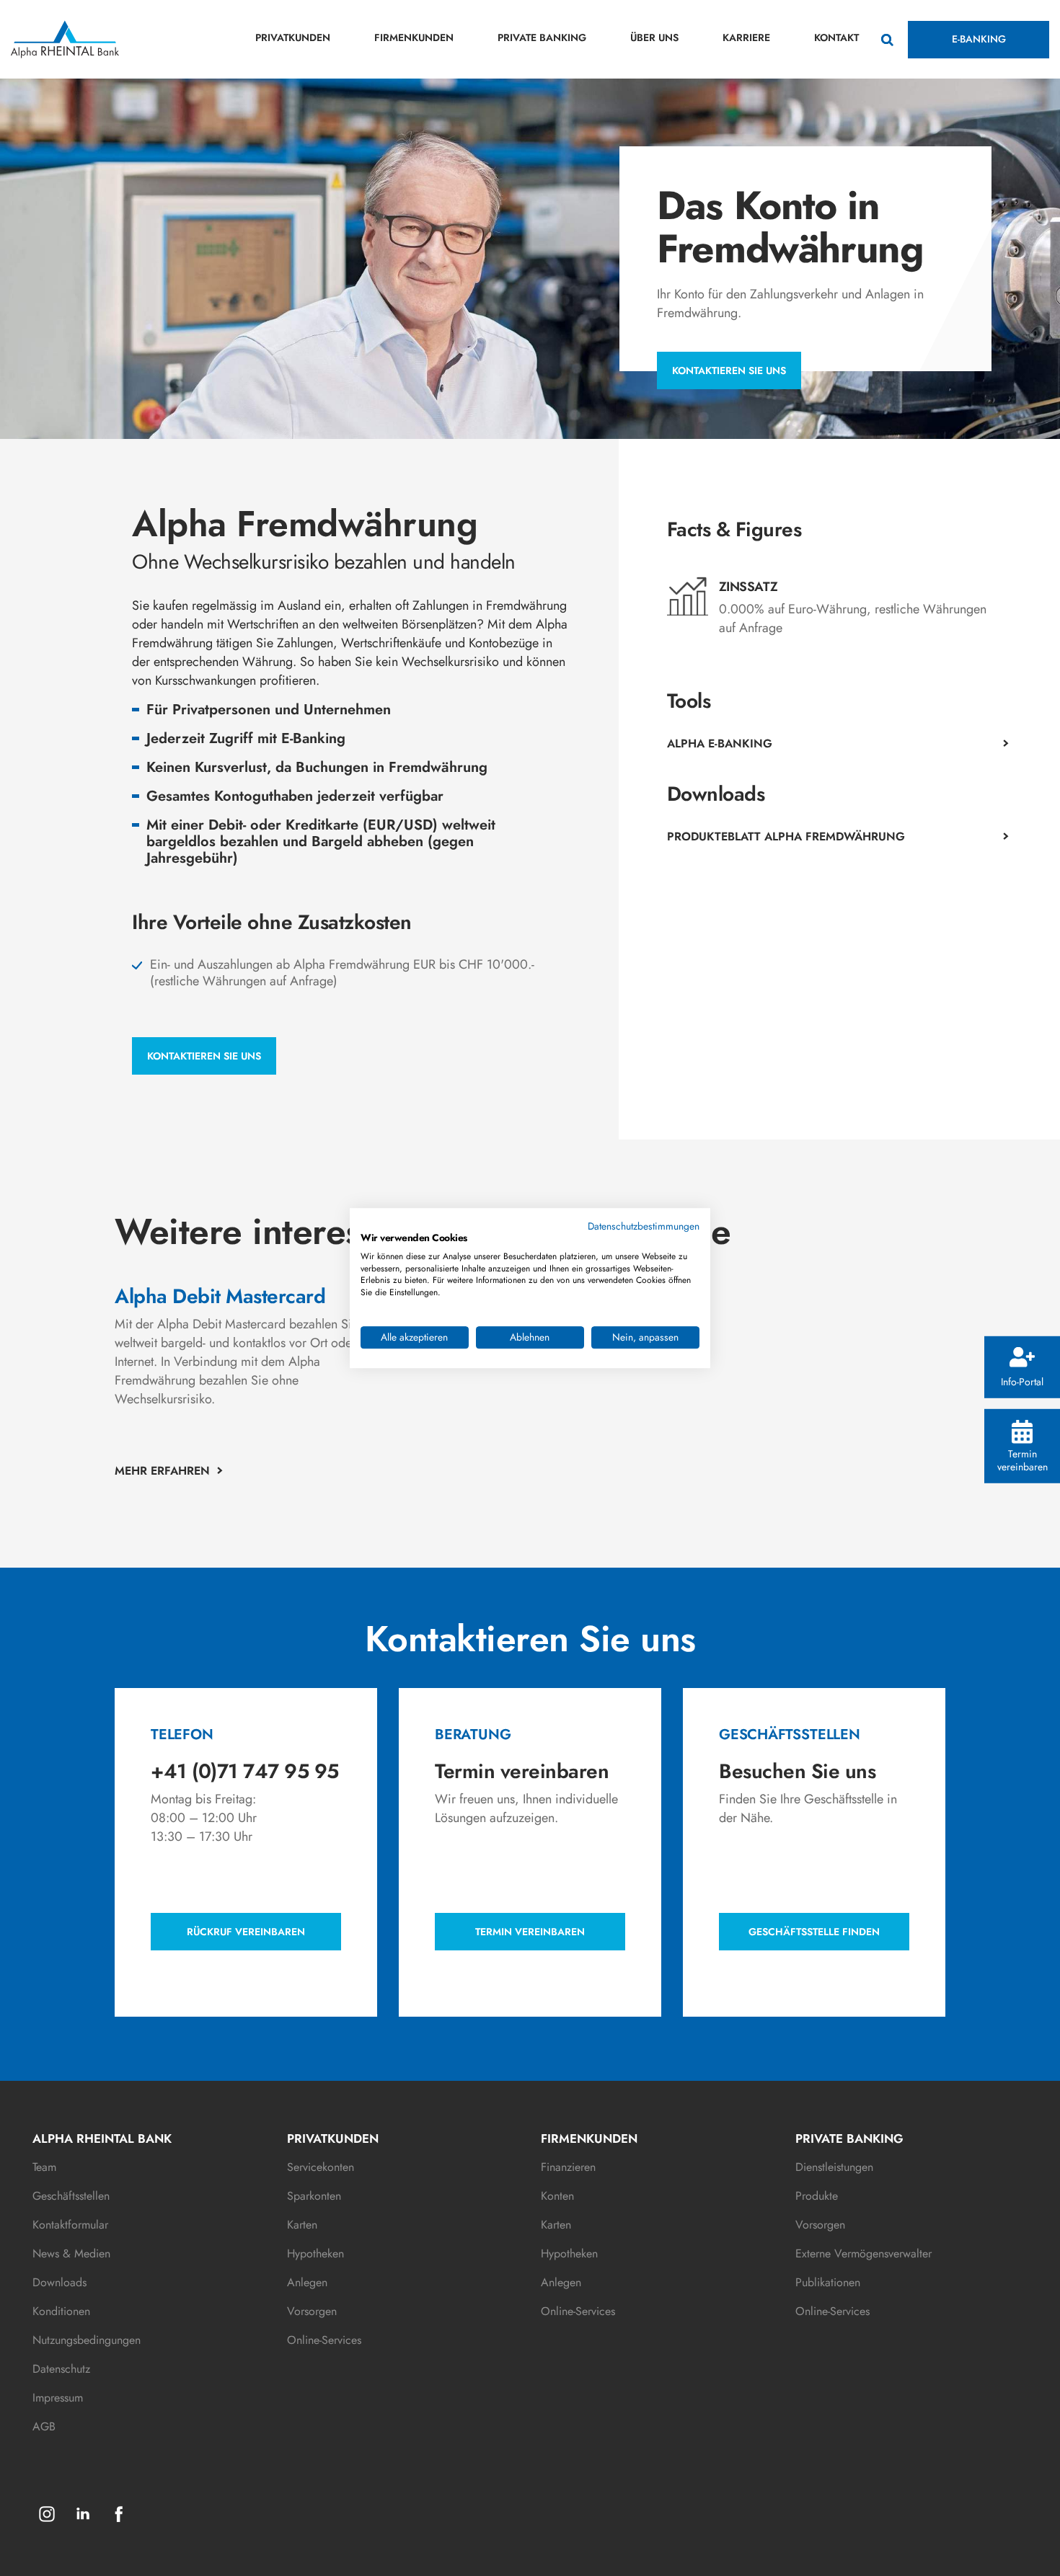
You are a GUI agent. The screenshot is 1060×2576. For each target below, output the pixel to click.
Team (44, 2167)
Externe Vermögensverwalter (864, 2253)
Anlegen (307, 2282)
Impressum (58, 2398)
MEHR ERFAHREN (162, 1471)
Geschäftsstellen (71, 2196)
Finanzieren (568, 2167)
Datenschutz (61, 2369)
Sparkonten (314, 2196)
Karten (302, 2225)
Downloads (59, 2282)
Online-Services (324, 2340)
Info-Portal (1022, 1381)
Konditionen (61, 2311)
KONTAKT (836, 37)
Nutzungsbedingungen (87, 2340)
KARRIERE (746, 37)
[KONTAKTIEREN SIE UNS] (204, 1037)
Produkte (817, 2196)
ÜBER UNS (654, 37)
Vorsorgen (312, 2311)
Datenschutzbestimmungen (644, 1226)
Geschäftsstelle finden (814, 1932)
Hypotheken (315, 2253)
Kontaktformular (70, 2225)
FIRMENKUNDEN (414, 37)
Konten (557, 2196)
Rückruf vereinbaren (246, 1932)
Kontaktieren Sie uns (729, 370)
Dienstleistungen (834, 2167)
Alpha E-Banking (720, 743)
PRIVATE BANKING (542, 37)
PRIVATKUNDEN (293, 37)
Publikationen (828, 2282)
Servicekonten (321, 2167)
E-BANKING (979, 39)
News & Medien (71, 2253)
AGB (44, 2426)
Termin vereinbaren (1023, 1459)
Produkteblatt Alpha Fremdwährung (786, 836)
